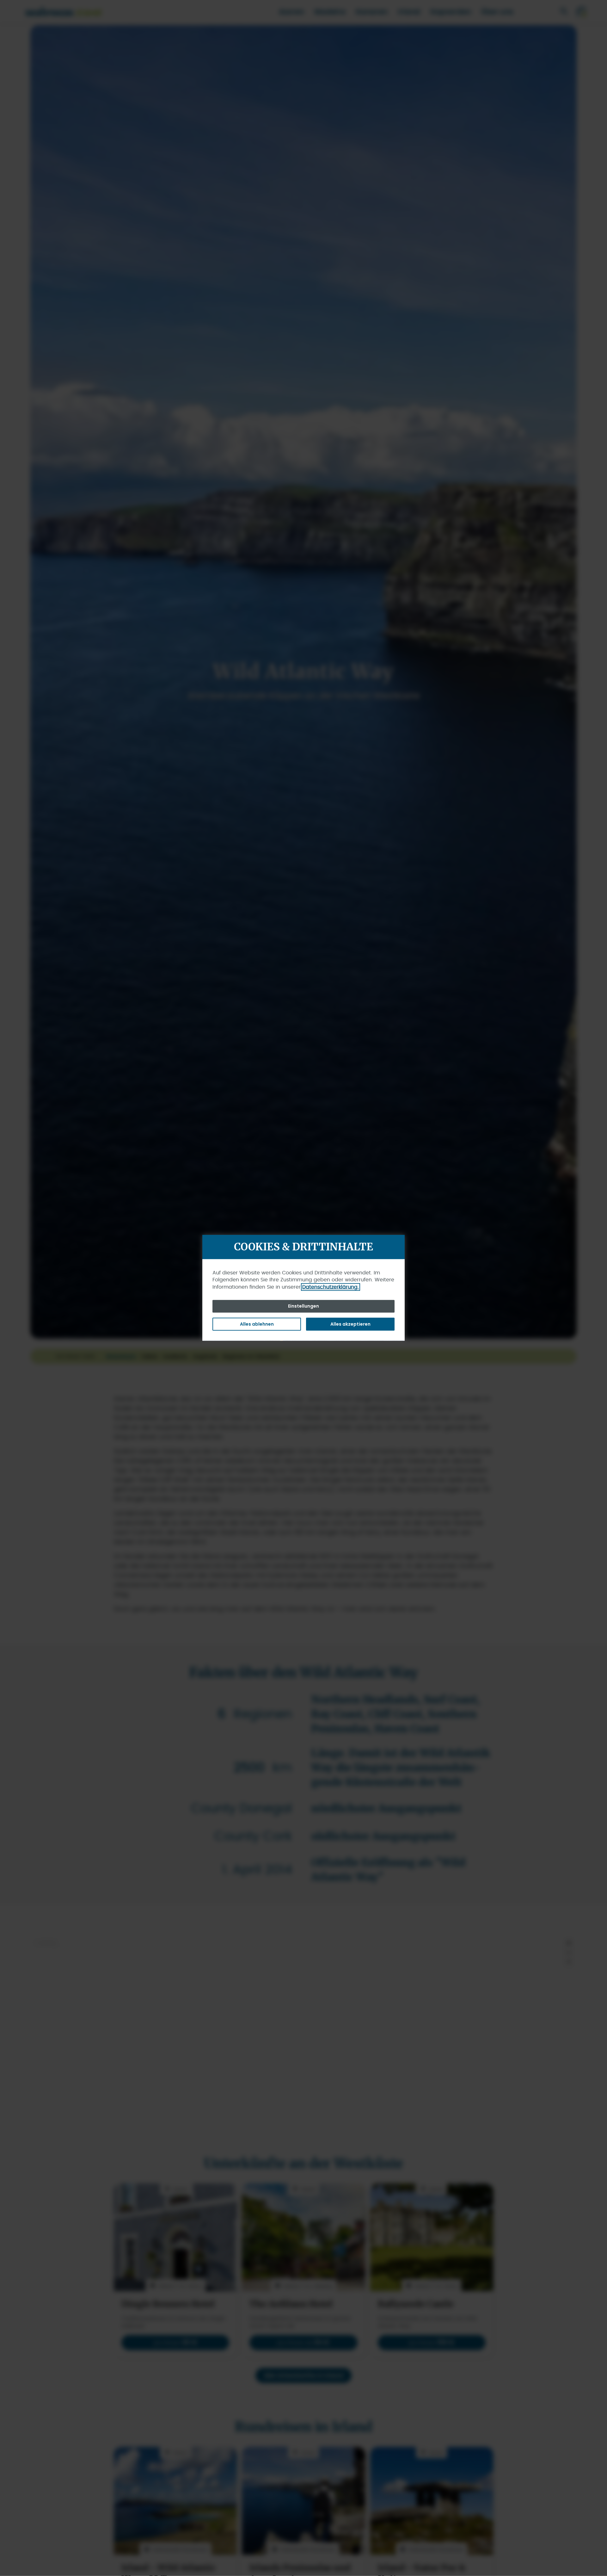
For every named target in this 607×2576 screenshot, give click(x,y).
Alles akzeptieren (350, 1324)
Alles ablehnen (257, 1324)
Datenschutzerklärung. (331, 1287)
